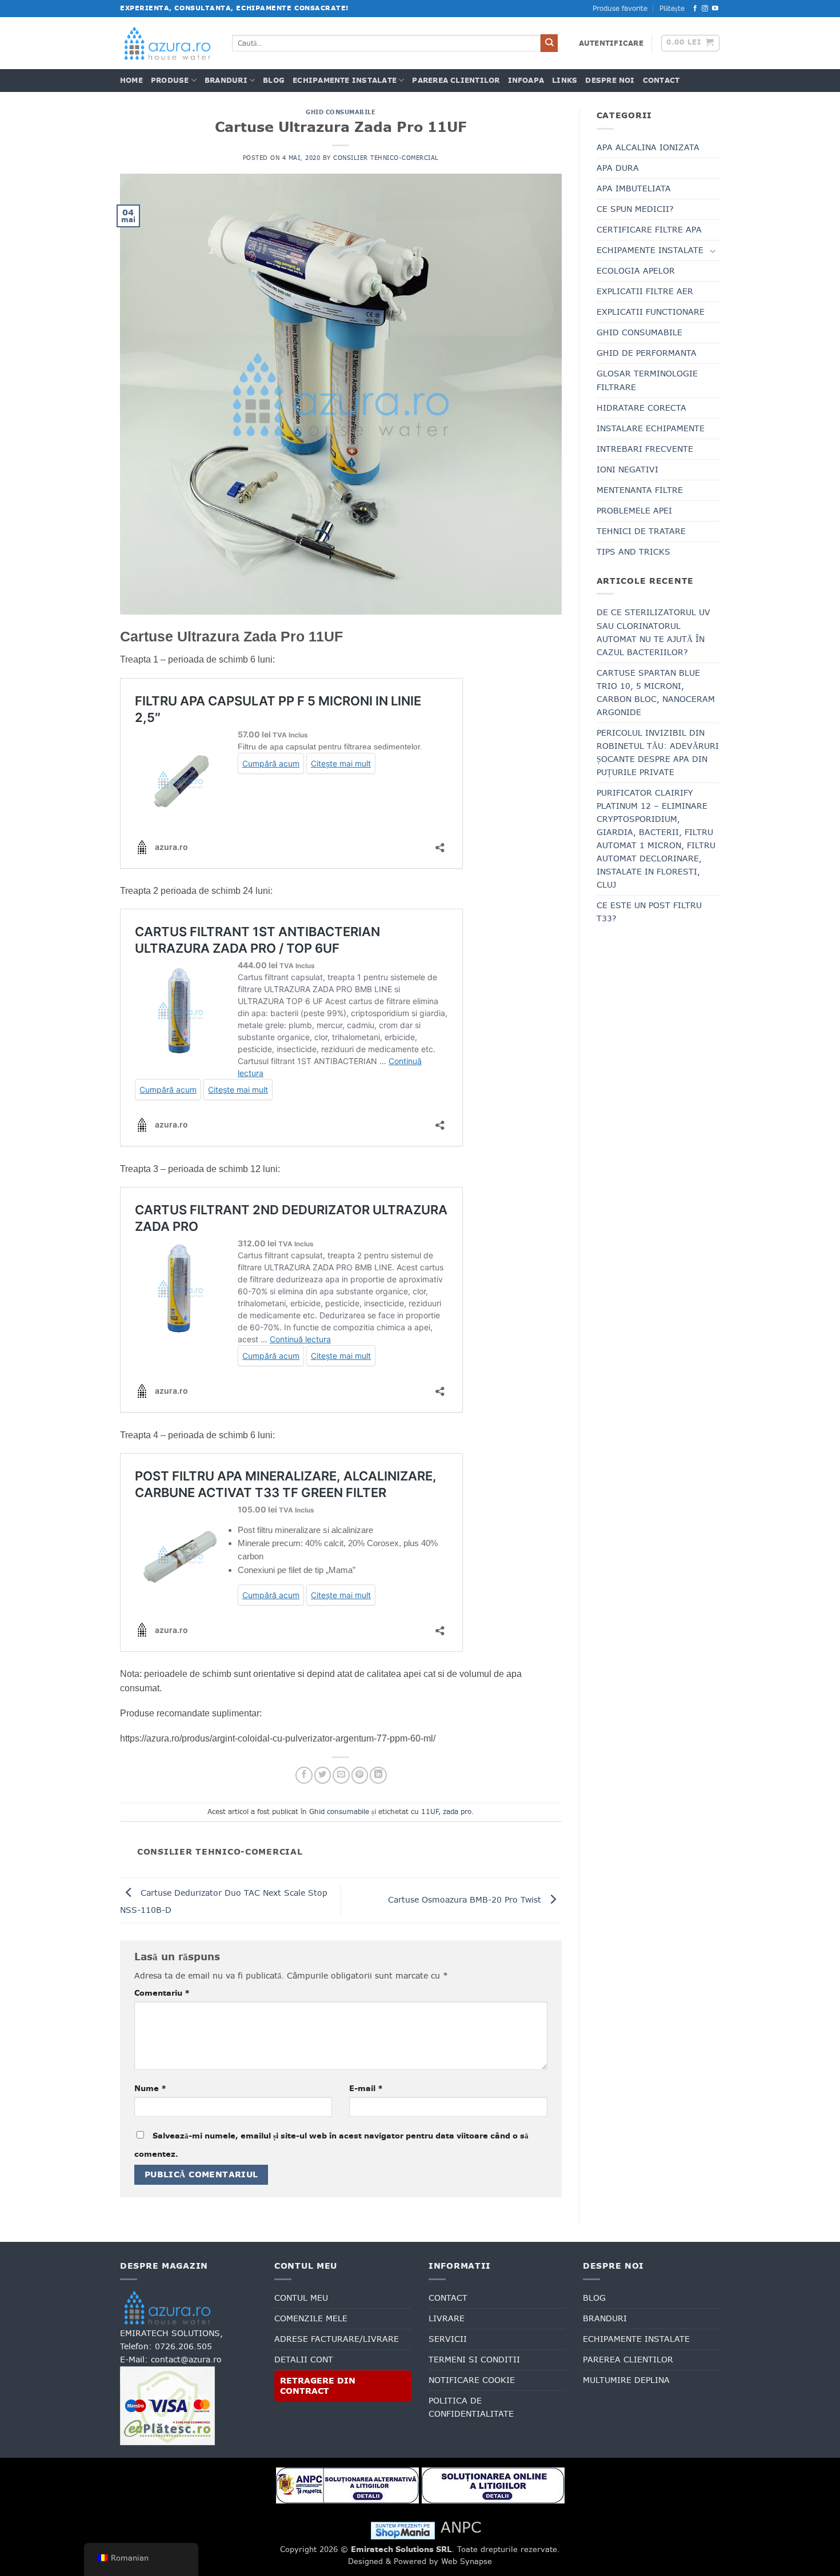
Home (131, 81)
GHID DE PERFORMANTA (647, 353)
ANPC (461, 2527)
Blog (274, 81)
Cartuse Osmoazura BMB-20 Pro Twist (466, 1900)
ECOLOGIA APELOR (636, 271)
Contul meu (301, 2298)
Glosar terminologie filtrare (647, 380)
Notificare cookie (472, 2380)
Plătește (672, 9)
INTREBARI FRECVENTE (645, 449)
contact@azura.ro (186, 2360)
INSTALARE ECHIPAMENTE (651, 428)
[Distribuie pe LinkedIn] (378, 1775)
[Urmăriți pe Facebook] (695, 9)
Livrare (447, 2318)
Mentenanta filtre (640, 490)
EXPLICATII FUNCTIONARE (651, 312)
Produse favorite (620, 9)
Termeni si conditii (474, 2360)
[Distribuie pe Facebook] (304, 1775)
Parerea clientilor (456, 81)
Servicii (448, 2339)
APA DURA (618, 168)
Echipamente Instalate (345, 81)
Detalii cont (304, 2360)
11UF (430, 1812)
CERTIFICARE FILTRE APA (649, 230)
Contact (661, 81)
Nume (150, 2088)
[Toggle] (713, 251)
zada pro (457, 1812)
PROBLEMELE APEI (634, 511)
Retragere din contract (318, 2386)
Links (565, 81)
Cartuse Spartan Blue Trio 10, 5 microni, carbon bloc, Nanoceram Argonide (656, 693)
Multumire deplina (626, 2380)
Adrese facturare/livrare (337, 2339)
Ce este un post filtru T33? (649, 912)
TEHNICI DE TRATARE (641, 531)
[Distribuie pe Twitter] (323, 1775)
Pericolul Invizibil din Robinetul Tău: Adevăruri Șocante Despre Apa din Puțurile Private (658, 753)
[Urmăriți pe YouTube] (715, 9)
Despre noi (610, 81)
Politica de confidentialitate (471, 2407)
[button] (611, 43)
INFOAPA (526, 81)
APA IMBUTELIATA (634, 188)
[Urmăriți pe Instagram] (705, 9)
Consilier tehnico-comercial (386, 158)
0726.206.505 (183, 2346)
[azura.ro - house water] (167, 43)
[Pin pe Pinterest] (360, 1775)
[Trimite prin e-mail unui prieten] (341, 1775)
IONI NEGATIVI (627, 470)
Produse (170, 81)
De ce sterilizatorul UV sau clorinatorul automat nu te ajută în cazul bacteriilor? (653, 632)
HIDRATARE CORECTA (641, 408)
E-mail (366, 2088)
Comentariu (162, 1993)
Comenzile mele (311, 2318)
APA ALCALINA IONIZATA (648, 147)
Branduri (226, 81)
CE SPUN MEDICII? (635, 209)
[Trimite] (549, 43)
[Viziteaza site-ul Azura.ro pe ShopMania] (403, 2530)
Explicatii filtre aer (645, 291)
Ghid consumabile (341, 112)
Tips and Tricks (633, 552)
